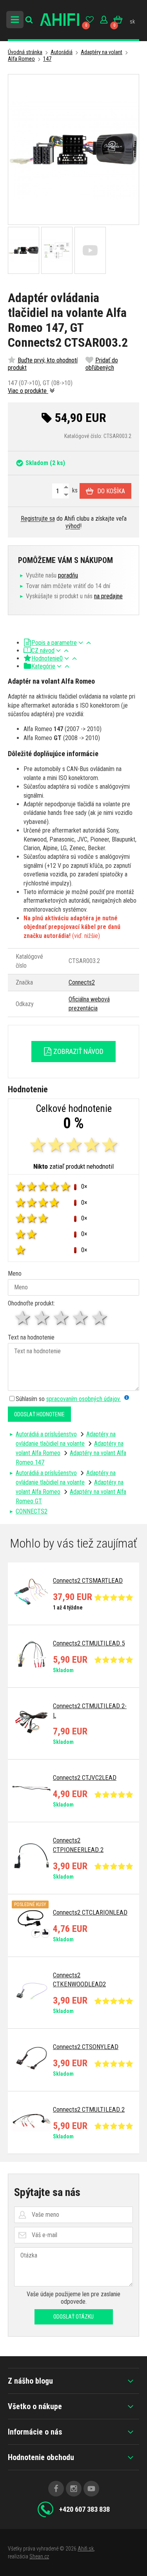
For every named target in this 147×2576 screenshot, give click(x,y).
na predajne (108, 596)
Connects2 (82, 982)
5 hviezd (100, 1318)
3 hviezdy (62, 1318)
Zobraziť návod (78, 1051)
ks (74, 490)
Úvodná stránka (25, 52)
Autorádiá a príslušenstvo (46, 1434)
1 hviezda (23, 1318)
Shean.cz (39, 2556)
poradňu (68, 575)
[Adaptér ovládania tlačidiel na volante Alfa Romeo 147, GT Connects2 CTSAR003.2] (73, 149)
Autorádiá (62, 52)
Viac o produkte (28, 391)
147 (47, 59)
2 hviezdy (43, 1318)
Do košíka (111, 491)
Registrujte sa (38, 519)
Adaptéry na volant (102, 52)
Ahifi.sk (86, 2549)
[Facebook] (56, 2489)
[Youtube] (91, 2489)
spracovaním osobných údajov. (83, 1399)
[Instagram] (74, 2489)
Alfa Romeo (21, 59)
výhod (73, 526)
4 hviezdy (81, 1318)
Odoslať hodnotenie (39, 1414)
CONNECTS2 (32, 1511)
